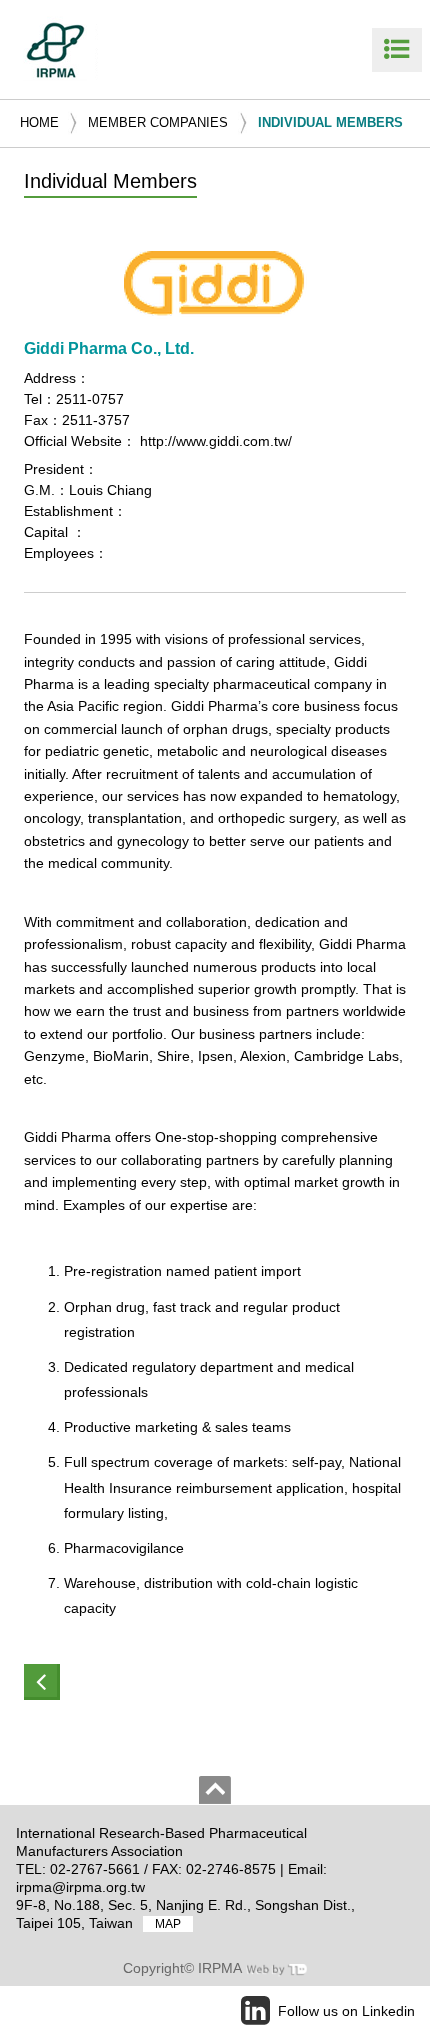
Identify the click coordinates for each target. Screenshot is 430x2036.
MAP (168, 1924)
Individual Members (330, 122)
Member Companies (158, 122)
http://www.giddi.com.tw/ (216, 441)
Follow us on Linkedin (346, 2011)
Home (39, 122)
